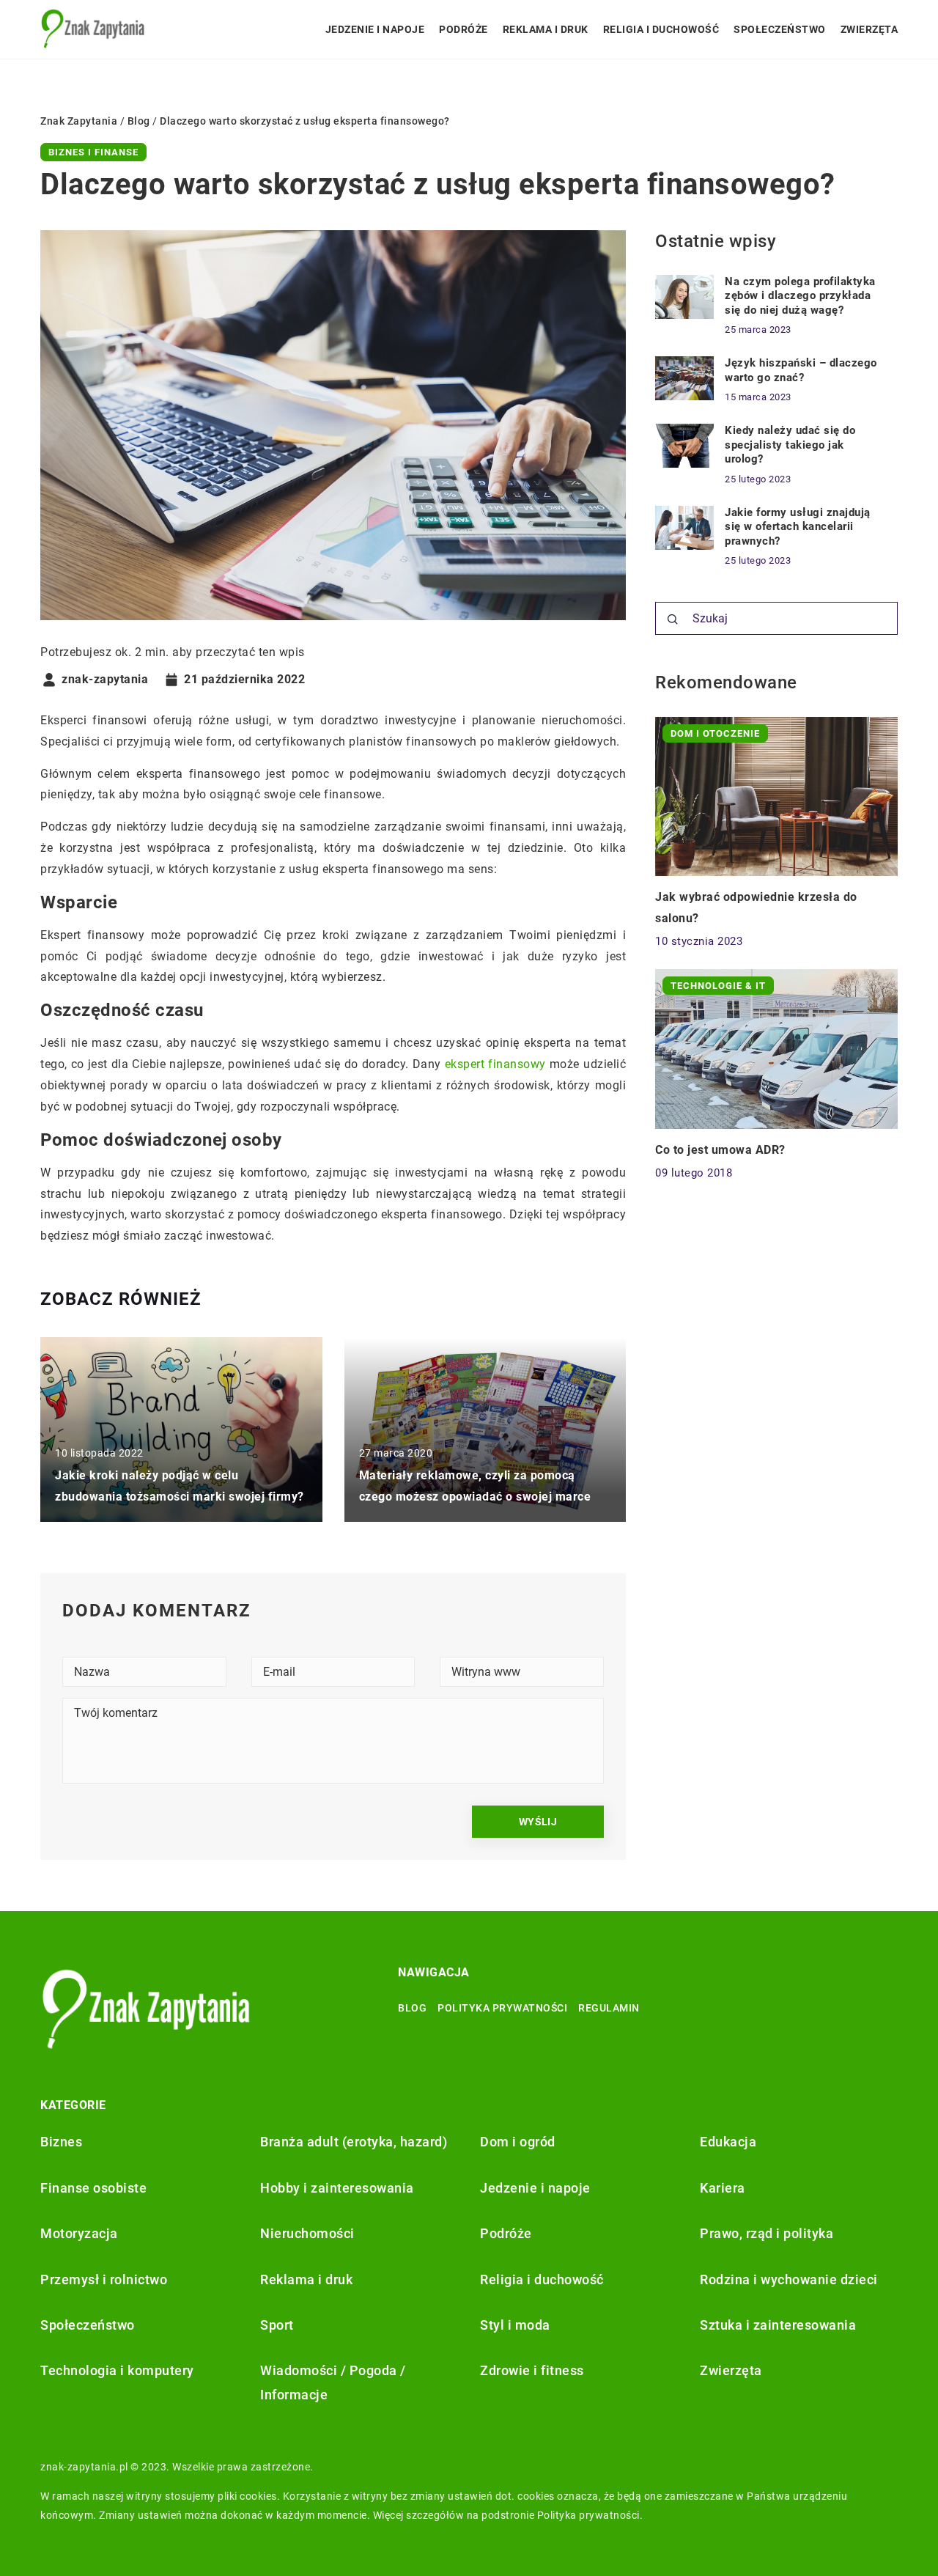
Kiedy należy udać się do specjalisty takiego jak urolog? (790, 445)
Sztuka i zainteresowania (778, 2325)
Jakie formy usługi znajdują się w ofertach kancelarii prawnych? (798, 527)
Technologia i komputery (117, 2370)
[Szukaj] (673, 619)
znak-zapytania (105, 680)
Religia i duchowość (661, 29)
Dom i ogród (518, 2142)
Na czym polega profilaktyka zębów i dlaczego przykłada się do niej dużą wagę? (800, 296)
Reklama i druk (546, 29)
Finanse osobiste (93, 2188)
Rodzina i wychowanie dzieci (789, 2279)
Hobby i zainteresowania (337, 2188)
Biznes (61, 2142)
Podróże (464, 29)
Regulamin (609, 2008)
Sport (277, 2325)
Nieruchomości (307, 2233)
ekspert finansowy (495, 1064)
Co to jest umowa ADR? (720, 1150)
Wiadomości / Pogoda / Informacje (333, 2382)
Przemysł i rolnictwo (104, 2279)
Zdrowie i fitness (532, 2370)
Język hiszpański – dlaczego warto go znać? (801, 370)
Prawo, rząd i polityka (767, 2233)
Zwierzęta (869, 29)
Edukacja (728, 2142)
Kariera (723, 2188)
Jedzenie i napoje (375, 29)
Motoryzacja (79, 2233)
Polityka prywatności (502, 2008)
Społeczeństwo (780, 29)
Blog (412, 2008)
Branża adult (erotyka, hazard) (354, 2142)
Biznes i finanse (93, 152)
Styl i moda (515, 2325)
